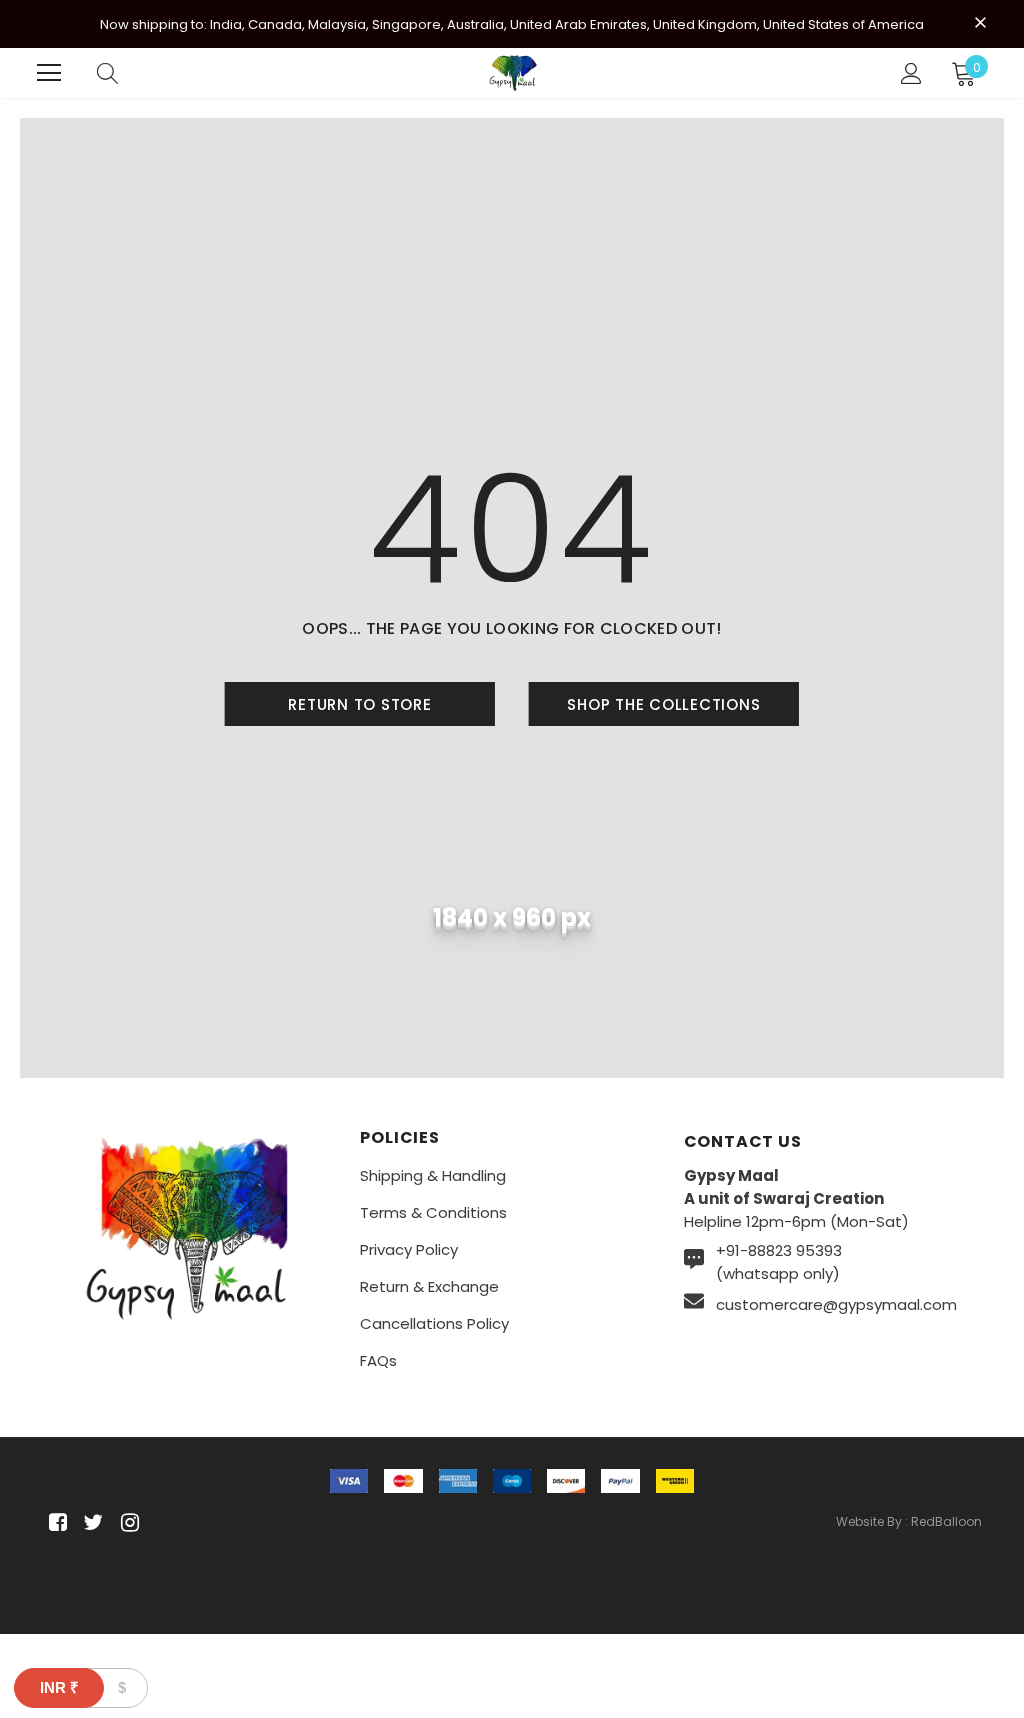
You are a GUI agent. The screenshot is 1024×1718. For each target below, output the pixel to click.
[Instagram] (126, 1523)
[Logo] (514, 73)
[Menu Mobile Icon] (49, 73)
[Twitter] (90, 1523)
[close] (980, 22)
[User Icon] (911, 73)
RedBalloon (946, 1521)
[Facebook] (54, 1523)
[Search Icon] (107, 73)
